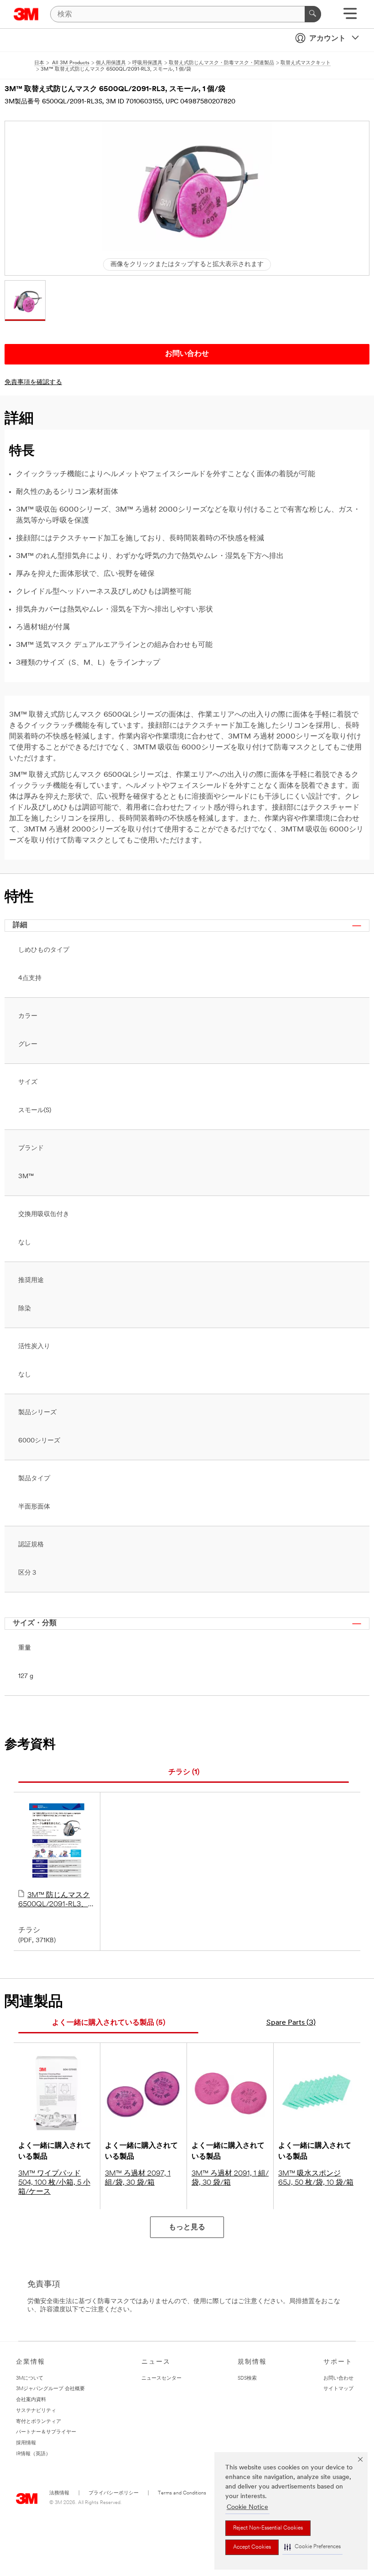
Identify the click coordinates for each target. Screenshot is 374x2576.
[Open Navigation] (350, 17)
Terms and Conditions (182, 2493)
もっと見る (187, 2227)
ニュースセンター (161, 2378)
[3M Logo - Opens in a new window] (26, 14)
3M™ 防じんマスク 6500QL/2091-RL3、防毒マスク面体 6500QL (57, 1900)
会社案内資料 (31, 2400)
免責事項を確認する (33, 382)
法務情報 (59, 2493)
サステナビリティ (36, 2411)
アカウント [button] (327, 39)
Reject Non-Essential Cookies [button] (268, 2528)
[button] (312, 2547)
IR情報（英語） (33, 2454)
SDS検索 (247, 2378)
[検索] (313, 14)
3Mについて (30, 2378)
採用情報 (26, 2443)
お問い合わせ (338, 2378)
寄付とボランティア (39, 2422)
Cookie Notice (247, 2507)
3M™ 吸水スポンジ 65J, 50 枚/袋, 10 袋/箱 (316, 2178)
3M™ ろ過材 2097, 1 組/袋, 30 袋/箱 (138, 2178)
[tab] (184, 1773)
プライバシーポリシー (114, 2493)
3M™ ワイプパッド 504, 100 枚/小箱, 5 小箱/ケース (54, 2183)
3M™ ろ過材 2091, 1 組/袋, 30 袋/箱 (230, 2178)
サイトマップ (338, 2389)
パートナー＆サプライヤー (46, 2432)
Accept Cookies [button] (252, 2547)
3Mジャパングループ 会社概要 (50, 2389)
